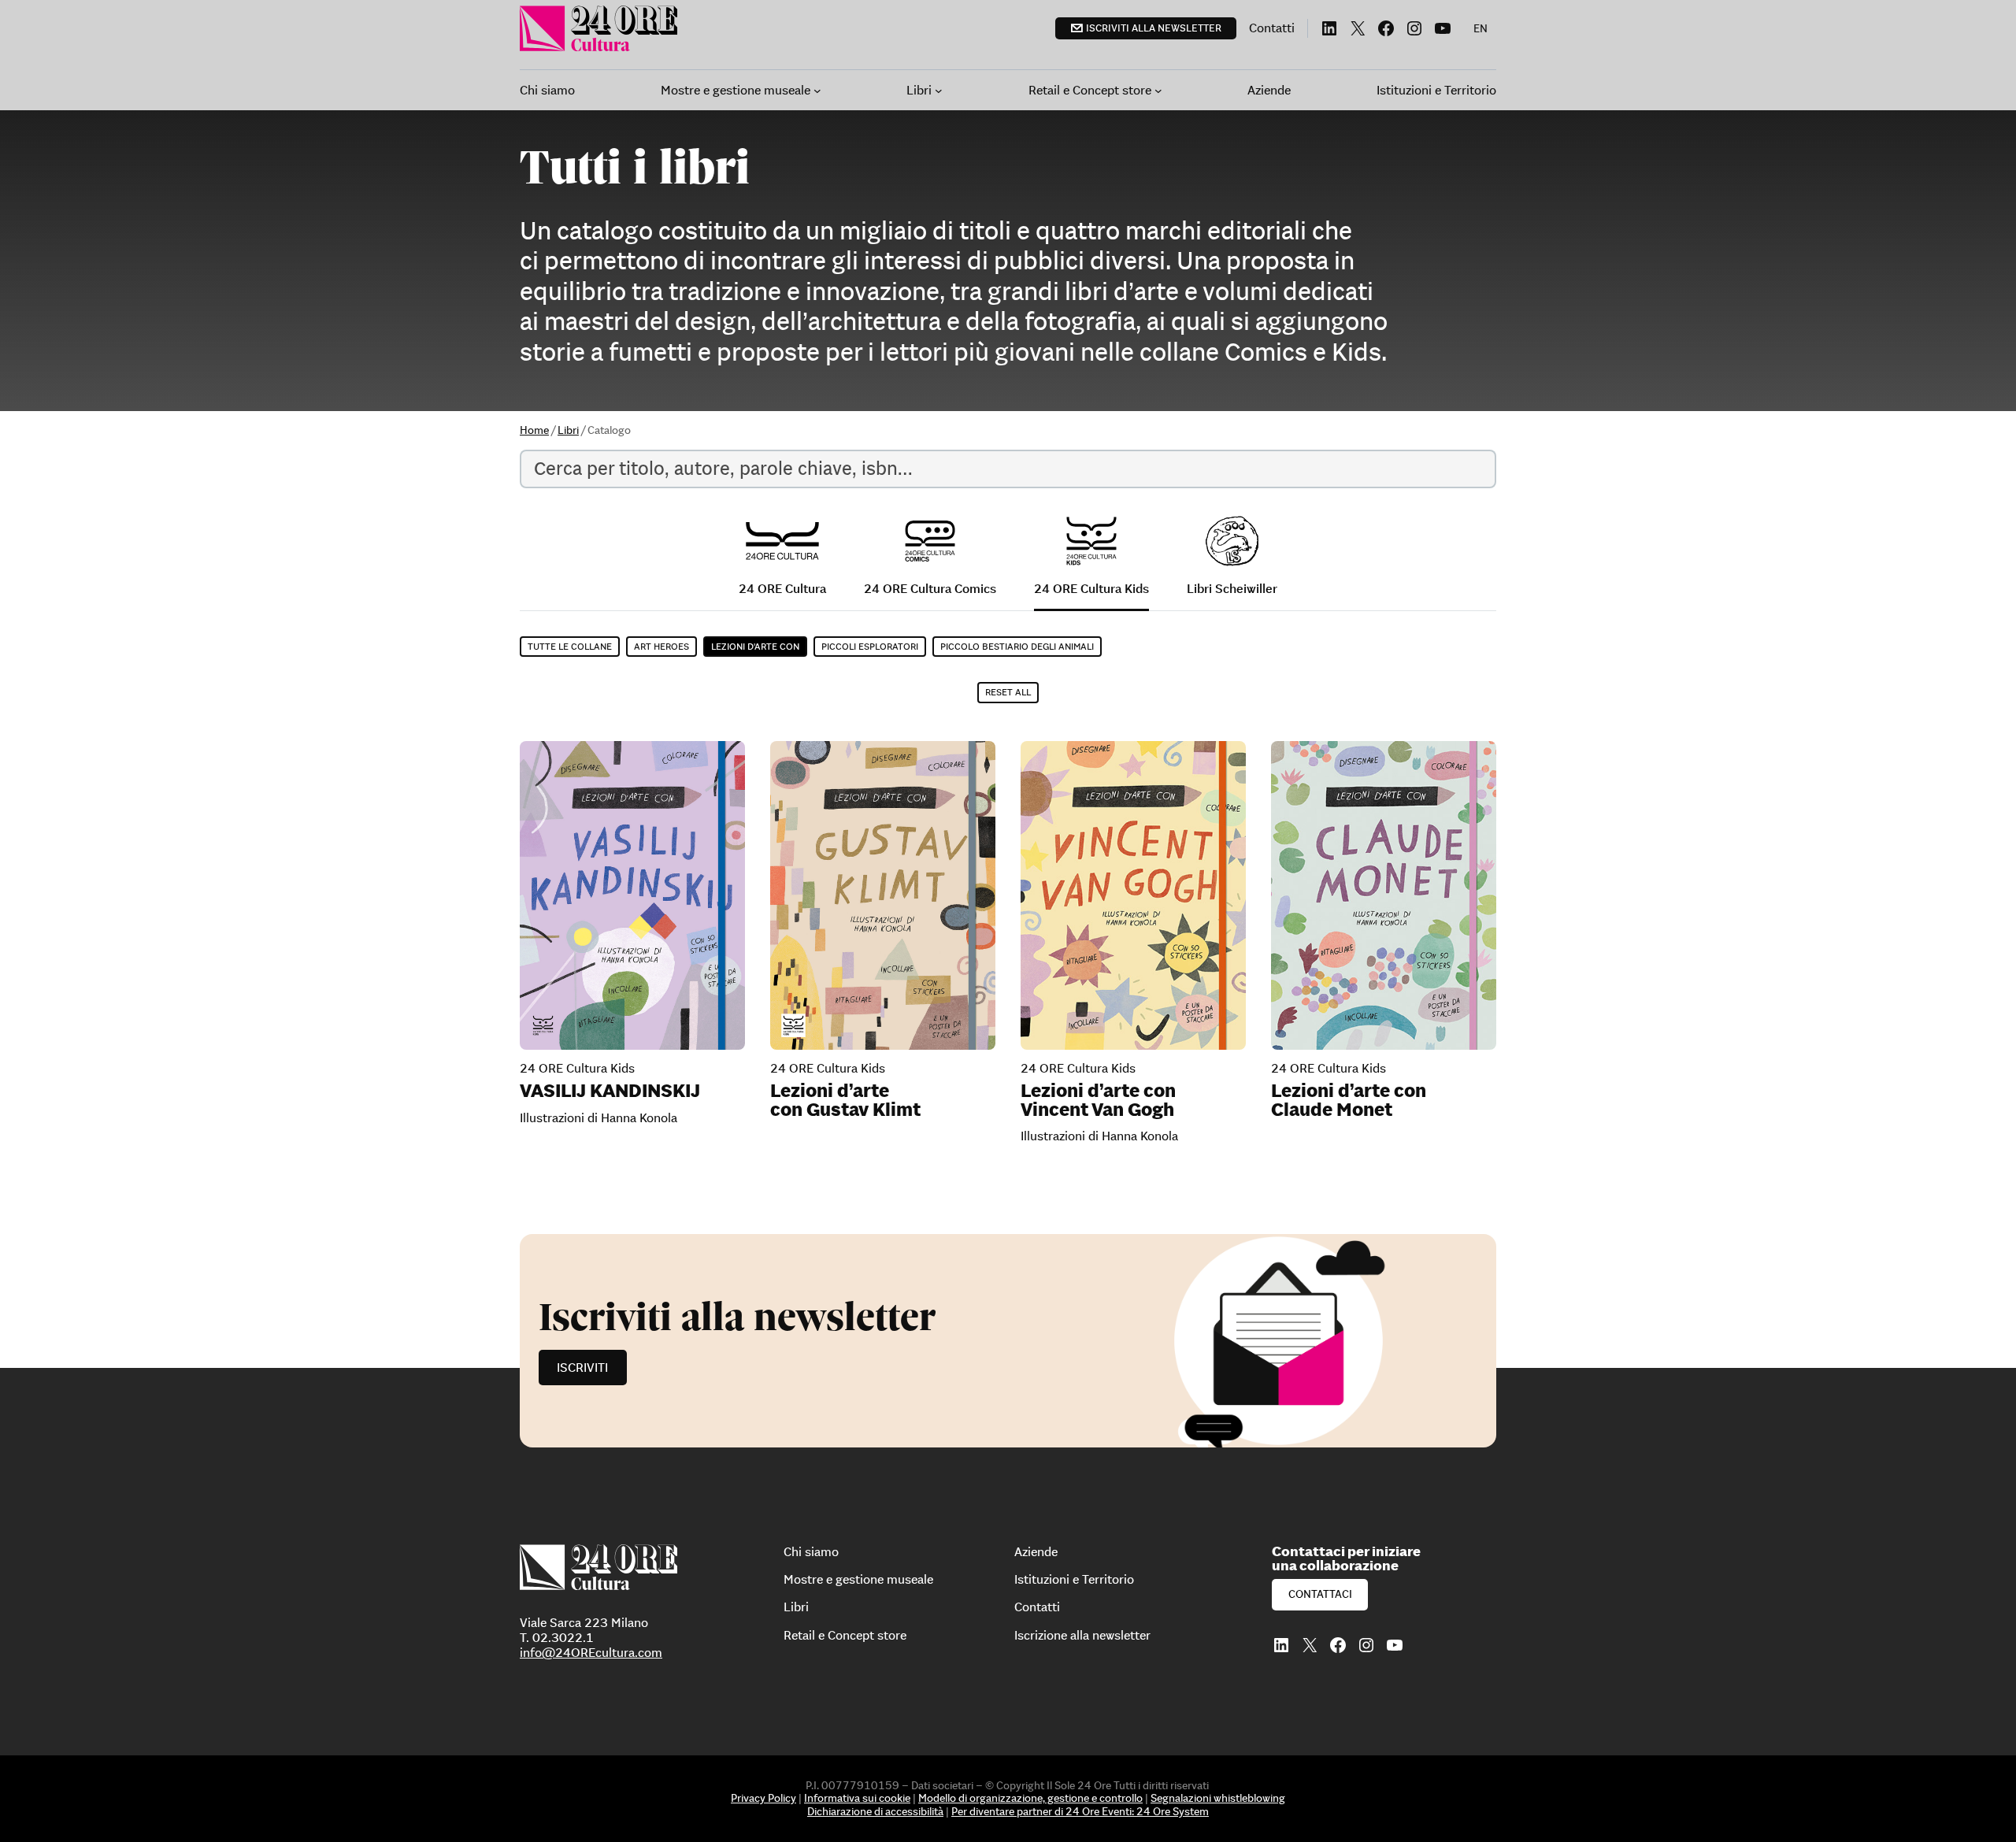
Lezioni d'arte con (755, 646)
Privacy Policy (763, 1798)
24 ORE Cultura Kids (577, 1068)
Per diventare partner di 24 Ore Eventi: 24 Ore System (1080, 1811)
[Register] (1008, 1341)
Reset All (1008, 692)
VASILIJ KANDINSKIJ (610, 1091)
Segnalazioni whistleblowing (1218, 1798)
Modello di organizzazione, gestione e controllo (1030, 1798)
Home (534, 430)
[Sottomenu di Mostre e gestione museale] (817, 91)
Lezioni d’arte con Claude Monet (1349, 1100)
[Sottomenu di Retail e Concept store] (1158, 91)
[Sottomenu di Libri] (939, 91)
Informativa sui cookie (857, 1798)
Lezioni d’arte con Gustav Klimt (845, 1100)
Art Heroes (661, 646)
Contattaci (1320, 1594)
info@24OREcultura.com (591, 1652)
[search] (1008, 469)
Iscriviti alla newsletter (1154, 28)
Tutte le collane (570, 646)
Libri (568, 430)
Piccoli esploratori (870, 646)
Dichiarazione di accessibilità (875, 1811)
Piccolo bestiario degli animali (1017, 646)
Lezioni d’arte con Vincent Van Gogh (1098, 1100)
